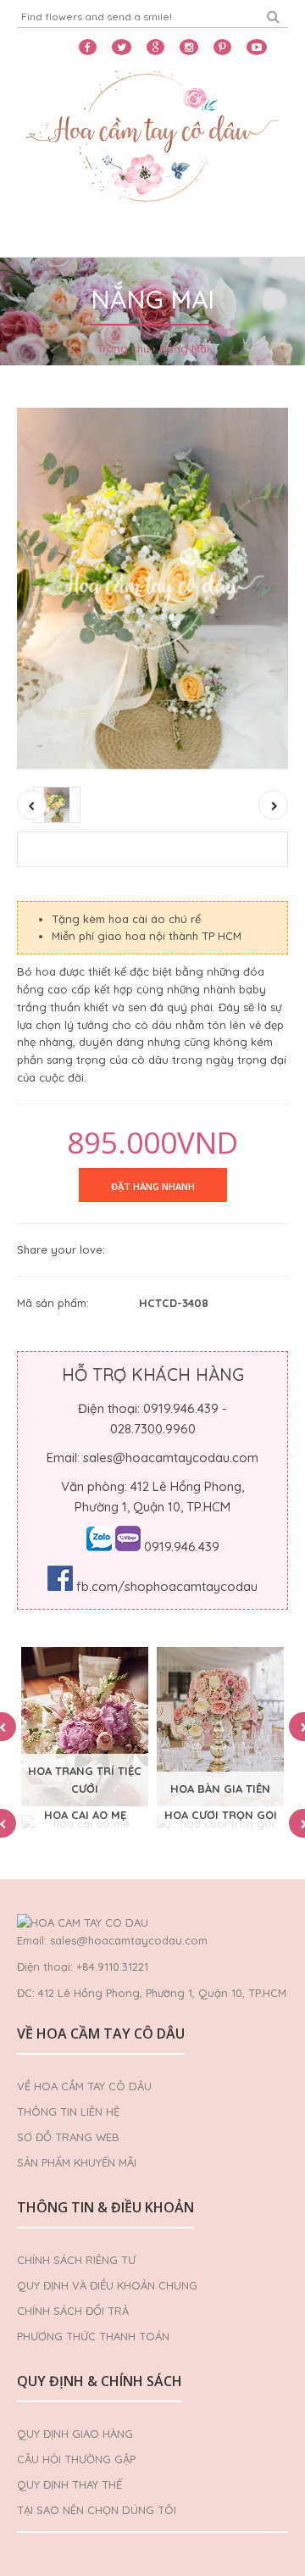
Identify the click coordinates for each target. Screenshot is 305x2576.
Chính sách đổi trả (73, 2311)
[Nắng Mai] (152, 589)
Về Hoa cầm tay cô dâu (84, 2086)
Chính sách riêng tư (76, 2260)
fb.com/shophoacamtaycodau (167, 1586)
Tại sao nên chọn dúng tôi (97, 2510)
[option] (85, 1727)
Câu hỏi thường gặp (76, 2459)
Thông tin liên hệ (68, 2111)
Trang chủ (123, 348)
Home (44, 236)
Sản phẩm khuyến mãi (77, 2162)
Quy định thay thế (69, 2484)
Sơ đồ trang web (68, 2137)
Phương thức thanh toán (93, 2336)
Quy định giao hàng (75, 2434)
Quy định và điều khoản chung (107, 2285)
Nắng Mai (184, 348)
